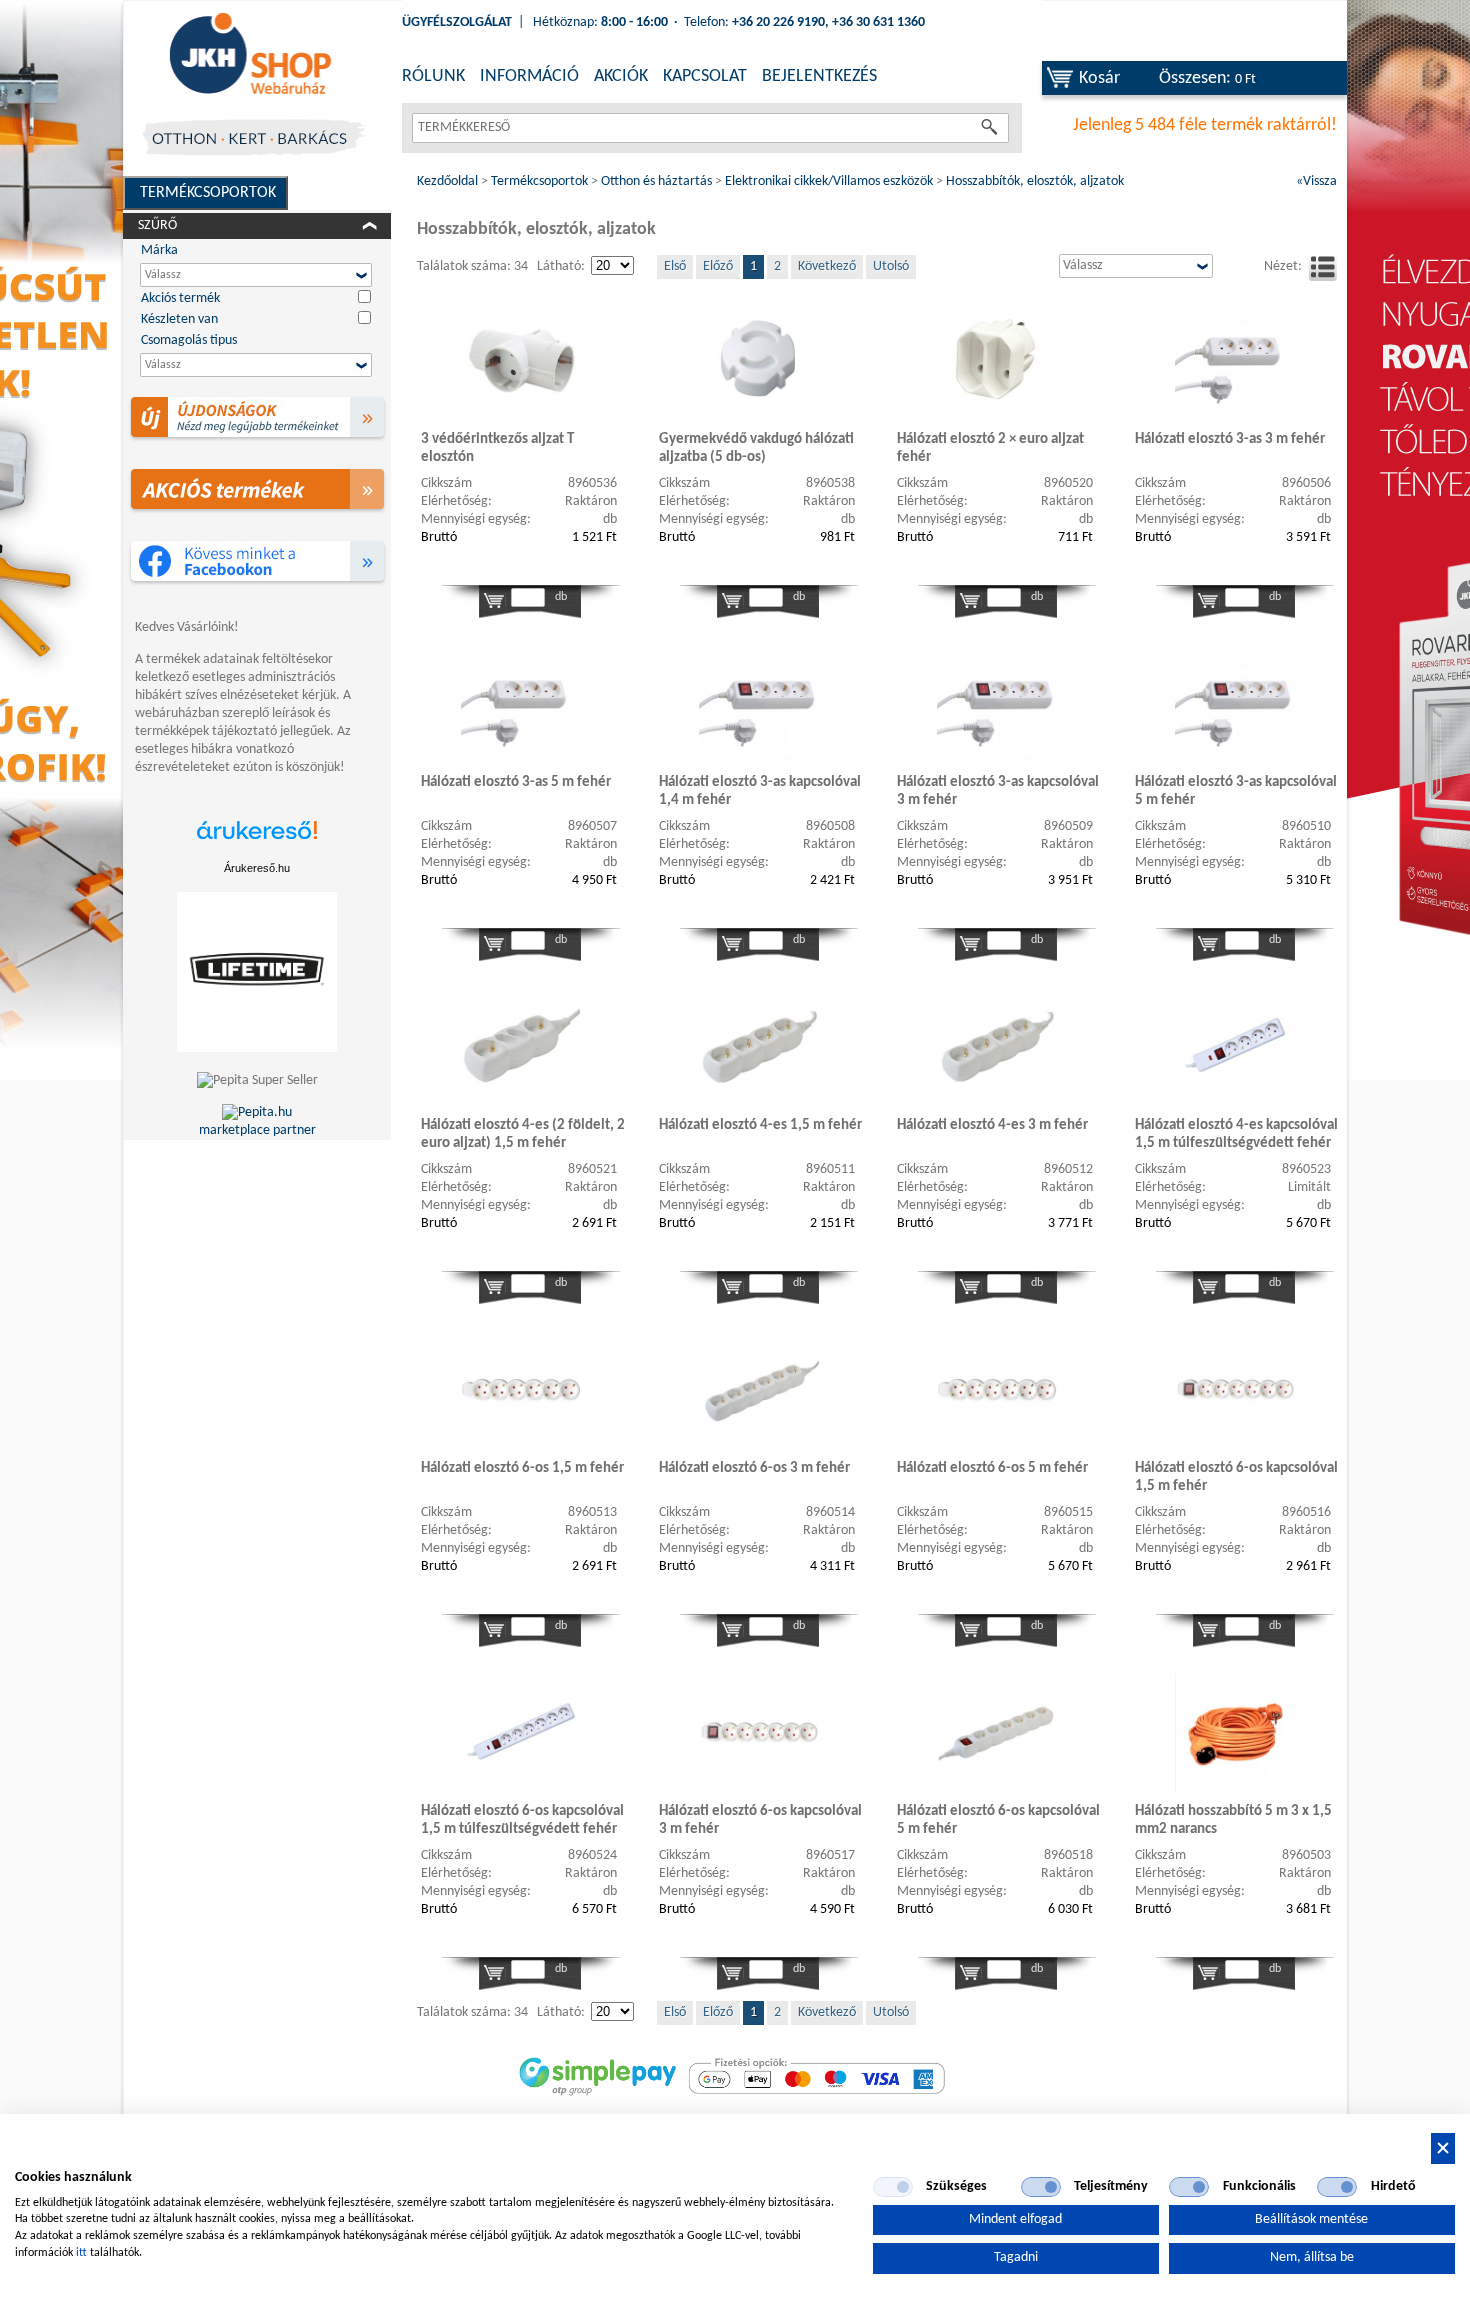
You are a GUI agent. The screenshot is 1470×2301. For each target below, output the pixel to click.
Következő (827, 266)
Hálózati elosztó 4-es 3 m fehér (992, 1125)
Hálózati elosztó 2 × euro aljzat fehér (990, 448)
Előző (718, 266)
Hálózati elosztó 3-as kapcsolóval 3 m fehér (998, 791)
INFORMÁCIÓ (529, 76)
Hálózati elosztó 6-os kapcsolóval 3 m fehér (760, 1820)
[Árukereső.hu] (257, 840)
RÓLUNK (433, 76)
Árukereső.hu (257, 868)
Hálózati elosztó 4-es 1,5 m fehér (760, 1125)
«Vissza (1316, 181)
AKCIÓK (621, 76)
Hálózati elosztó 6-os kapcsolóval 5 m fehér (998, 1820)
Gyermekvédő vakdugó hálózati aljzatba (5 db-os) (756, 448)
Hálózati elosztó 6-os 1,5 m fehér (522, 1468)
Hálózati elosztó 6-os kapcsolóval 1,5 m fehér (1236, 1477)
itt (81, 2253)
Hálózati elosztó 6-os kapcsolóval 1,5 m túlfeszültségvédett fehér (522, 1820)
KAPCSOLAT (705, 76)
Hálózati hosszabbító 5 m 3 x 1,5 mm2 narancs (1233, 1820)
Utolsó (891, 266)
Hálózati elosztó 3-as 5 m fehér (516, 782)
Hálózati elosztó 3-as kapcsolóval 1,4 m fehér (760, 791)
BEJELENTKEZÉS (819, 76)
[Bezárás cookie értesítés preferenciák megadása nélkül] (1443, 2148)
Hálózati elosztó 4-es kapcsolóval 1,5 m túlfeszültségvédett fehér (1236, 1134)
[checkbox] (893, 2187)
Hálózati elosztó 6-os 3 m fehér (754, 1468)
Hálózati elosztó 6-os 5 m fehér (992, 1468)
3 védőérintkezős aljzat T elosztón (497, 448)
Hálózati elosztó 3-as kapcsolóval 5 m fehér (1236, 791)
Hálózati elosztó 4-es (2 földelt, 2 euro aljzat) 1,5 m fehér (523, 1134)
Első (675, 266)
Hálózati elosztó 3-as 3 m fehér (1230, 439)
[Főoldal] (250, 55)
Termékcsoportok (208, 193)
